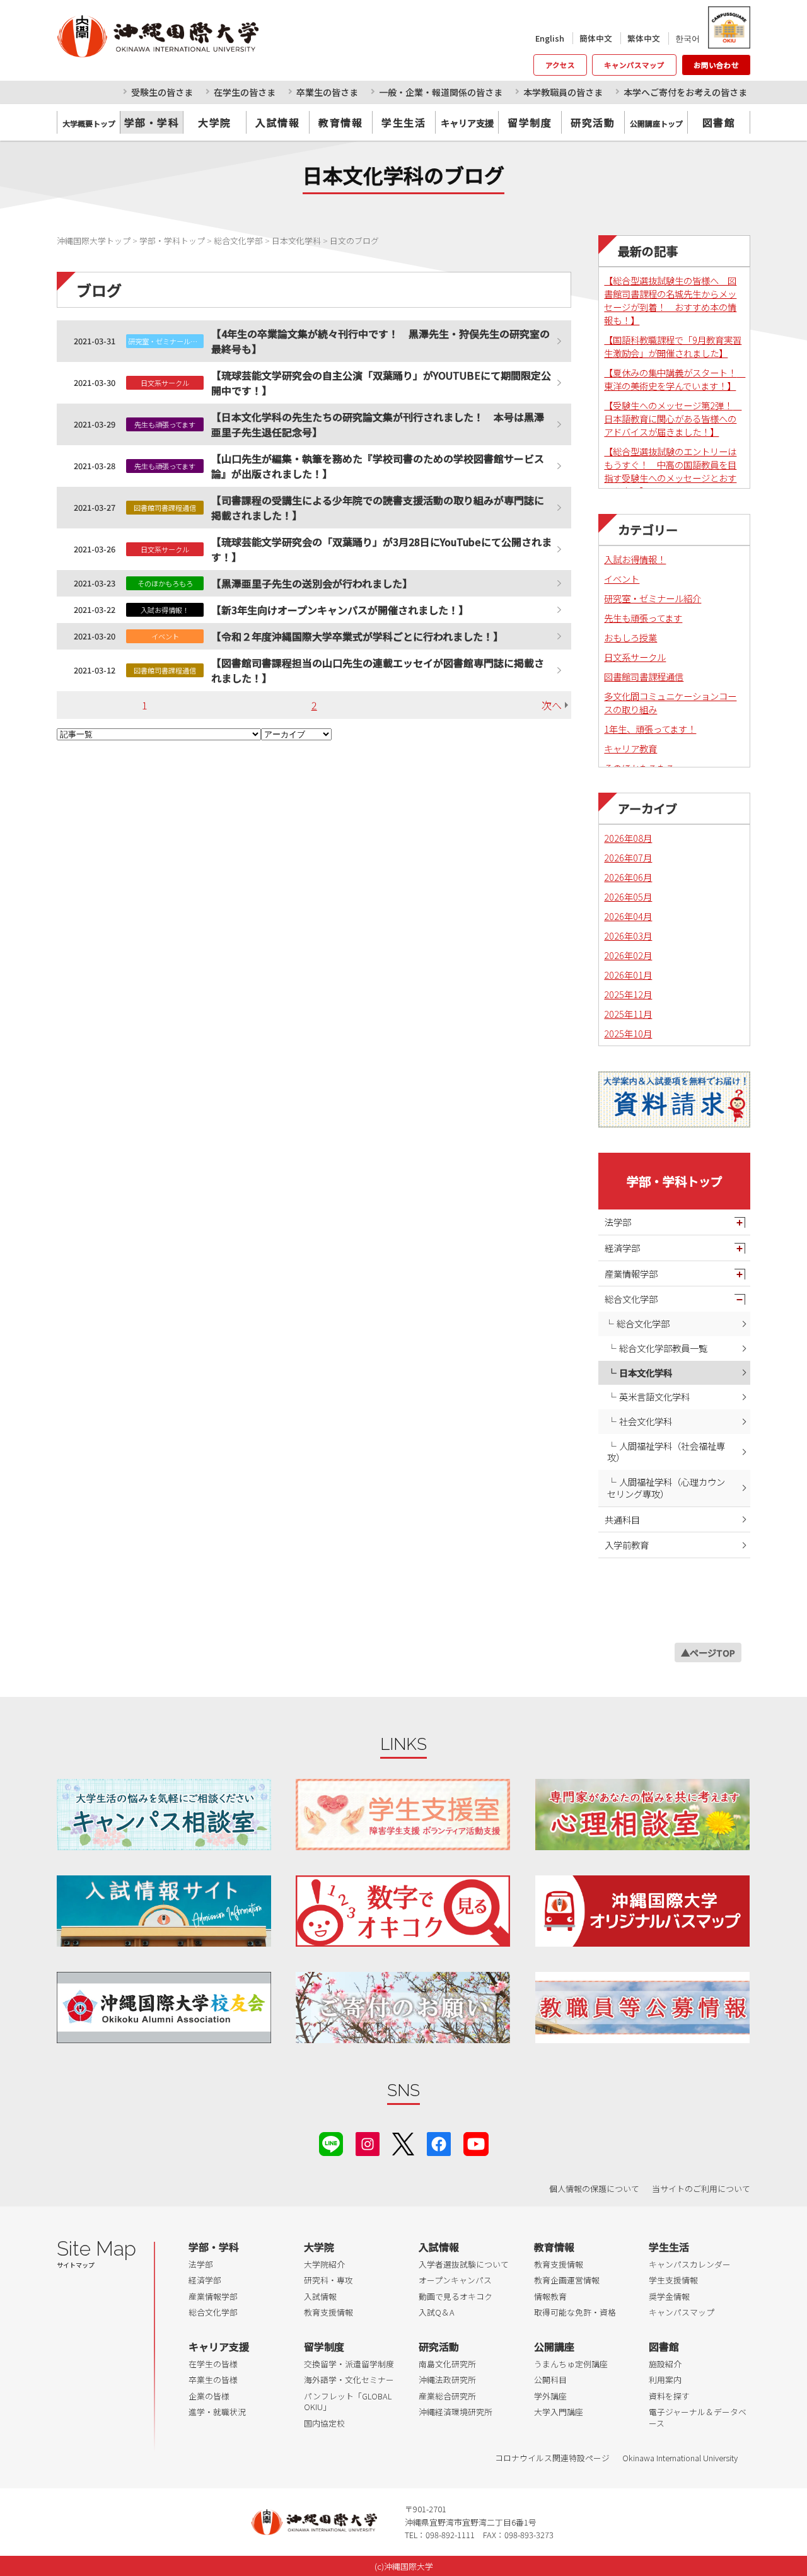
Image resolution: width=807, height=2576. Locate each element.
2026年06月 (628, 877)
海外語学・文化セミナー (349, 2380)
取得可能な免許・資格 (575, 2312)
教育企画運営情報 (567, 2280)
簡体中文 (596, 38)
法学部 (618, 1222)
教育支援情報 (328, 2312)
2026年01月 (628, 975)
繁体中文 (644, 38)
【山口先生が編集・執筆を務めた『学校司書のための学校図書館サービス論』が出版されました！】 (378, 466)
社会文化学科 (646, 1421)
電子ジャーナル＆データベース (698, 2417)
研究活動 (593, 122)
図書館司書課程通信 (644, 676)
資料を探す (669, 2396)
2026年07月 (628, 857)
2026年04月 (628, 916)
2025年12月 (628, 994)
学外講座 (550, 2396)
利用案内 (665, 2380)
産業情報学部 (631, 1273)
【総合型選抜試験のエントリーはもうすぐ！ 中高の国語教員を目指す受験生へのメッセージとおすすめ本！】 (670, 471)
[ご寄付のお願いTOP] (403, 2008)
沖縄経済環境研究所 (456, 2412)
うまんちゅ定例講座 (571, 2364)
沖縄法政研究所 (447, 2380)
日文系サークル (635, 657)
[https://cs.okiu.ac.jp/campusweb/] (729, 27)
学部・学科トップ (675, 1181)
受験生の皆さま (162, 92)
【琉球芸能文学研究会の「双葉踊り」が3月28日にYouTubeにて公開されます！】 (381, 549)
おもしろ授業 (630, 637)
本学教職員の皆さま (563, 92)
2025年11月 (628, 1014)
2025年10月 (628, 1033)
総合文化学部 (631, 1299)
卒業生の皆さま (327, 92)
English (550, 38)
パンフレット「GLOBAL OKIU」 (348, 2402)
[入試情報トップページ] (164, 1911)
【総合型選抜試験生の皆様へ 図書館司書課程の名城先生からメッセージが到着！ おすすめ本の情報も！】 (670, 300)
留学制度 (530, 122)
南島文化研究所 (447, 2364)
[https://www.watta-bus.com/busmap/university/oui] (642, 1911)
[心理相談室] (642, 1815)
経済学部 (622, 1248)
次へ (552, 705)
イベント (622, 579)
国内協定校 (324, 2423)
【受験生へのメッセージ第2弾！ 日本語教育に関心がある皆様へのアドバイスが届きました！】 (673, 418)
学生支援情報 (673, 2280)
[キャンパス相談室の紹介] (164, 1815)
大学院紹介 (324, 2264)
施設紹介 (665, 2364)
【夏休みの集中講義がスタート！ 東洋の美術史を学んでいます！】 (675, 379)
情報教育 (550, 2296)
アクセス (560, 65)
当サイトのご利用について (701, 2188)
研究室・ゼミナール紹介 (653, 598)
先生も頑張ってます (643, 618)
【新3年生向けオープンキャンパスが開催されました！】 (340, 610)
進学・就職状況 (217, 2412)
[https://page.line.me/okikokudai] (331, 2142)
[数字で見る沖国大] (403, 1911)
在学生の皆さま (245, 92)
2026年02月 (628, 955)
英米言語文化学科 (654, 1396)
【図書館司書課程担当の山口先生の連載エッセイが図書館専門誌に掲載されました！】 (378, 670)
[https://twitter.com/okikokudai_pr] (403, 2142)
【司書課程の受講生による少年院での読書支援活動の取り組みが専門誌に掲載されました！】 (378, 508)
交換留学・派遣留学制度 (349, 2364)
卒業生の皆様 (213, 2380)
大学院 (215, 122)
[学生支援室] (403, 1815)
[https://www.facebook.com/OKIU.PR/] (439, 2142)
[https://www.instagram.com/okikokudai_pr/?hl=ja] (368, 2142)
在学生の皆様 (213, 2364)
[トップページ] (214, 36)
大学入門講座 (559, 2412)
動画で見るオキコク (456, 2296)
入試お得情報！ (635, 559)
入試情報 (277, 122)
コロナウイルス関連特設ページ (552, 2458)
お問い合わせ (716, 65)
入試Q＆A (437, 2312)
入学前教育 (627, 1545)
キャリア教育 (630, 748)
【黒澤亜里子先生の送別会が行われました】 (312, 583)
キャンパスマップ (634, 65)
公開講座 (554, 2346)
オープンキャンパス (455, 2280)
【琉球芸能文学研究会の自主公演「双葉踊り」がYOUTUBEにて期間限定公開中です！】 (381, 383)
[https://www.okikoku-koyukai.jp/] (164, 2008)
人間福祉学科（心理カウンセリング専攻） (666, 1488)
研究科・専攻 (328, 2280)
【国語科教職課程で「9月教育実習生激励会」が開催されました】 (673, 346)
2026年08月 (628, 838)
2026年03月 (628, 935)
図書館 (719, 122)
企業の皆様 (209, 2396)
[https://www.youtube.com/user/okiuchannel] (476, 2142)
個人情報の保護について (594, 2188)
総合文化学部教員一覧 (663, 1348)
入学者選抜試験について (464, 2264)
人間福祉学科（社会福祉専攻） (666, 1452)
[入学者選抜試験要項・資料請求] (674, 1099)
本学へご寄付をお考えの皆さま (685, 92)
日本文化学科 (646, 1373)
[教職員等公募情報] (642, 2008)
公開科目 (550, 2380)
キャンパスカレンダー (690, 2264)
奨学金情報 (669, 2296)
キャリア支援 (219, 2346)
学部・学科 (152, 122)
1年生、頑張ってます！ (650, 729)
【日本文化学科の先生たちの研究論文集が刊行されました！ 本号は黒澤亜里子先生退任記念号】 (378, 424)
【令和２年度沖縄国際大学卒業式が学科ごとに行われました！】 (357, 636)
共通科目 (622, 1519)
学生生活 (403, 122)
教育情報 (340, 122)
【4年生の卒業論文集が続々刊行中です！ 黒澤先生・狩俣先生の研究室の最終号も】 (380, 341)
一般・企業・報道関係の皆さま (441, 92)
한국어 (688, 38)
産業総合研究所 (447, 2396)
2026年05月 (628, 896)
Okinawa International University (680, 2458)
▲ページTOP (708, 1652)
